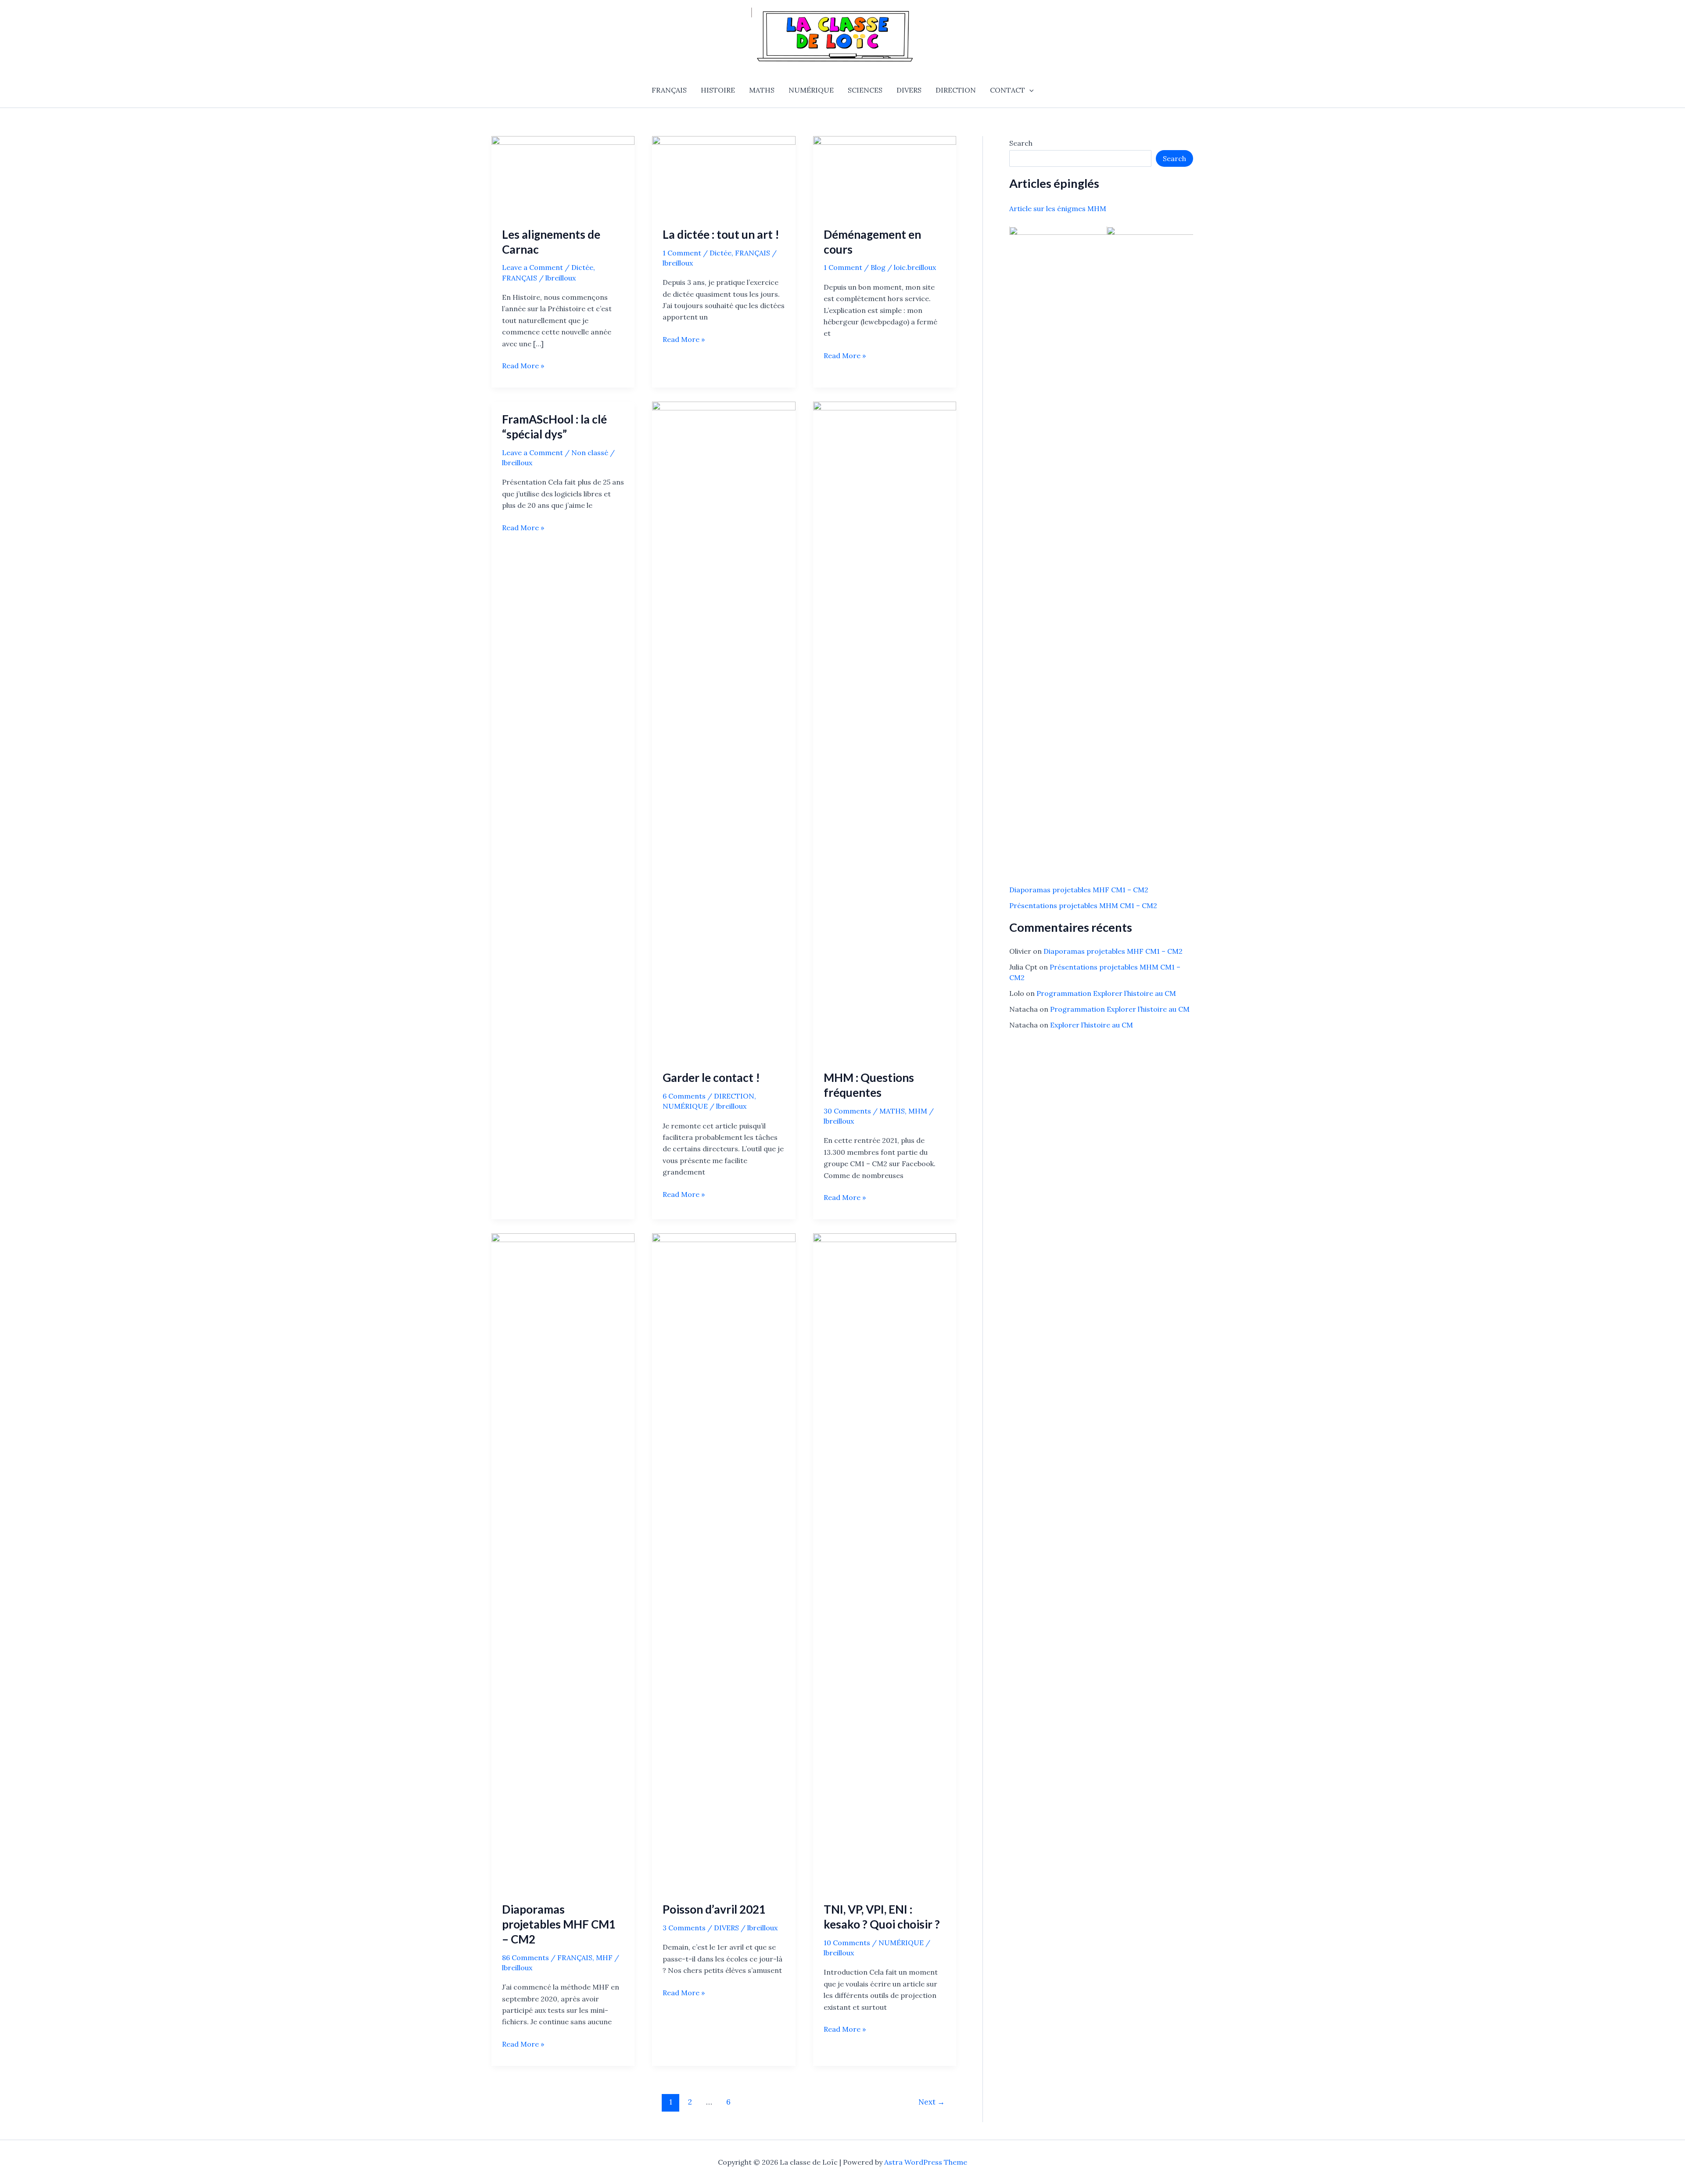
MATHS (762, 90)
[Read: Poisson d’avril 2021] (724, 1562)
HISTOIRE (718, 90)
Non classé (590, 453)
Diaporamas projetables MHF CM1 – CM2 (559, 1924)
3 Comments (684, 1928)
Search (1021, 143)
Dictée (582, 267)
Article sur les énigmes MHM (1058, 209)
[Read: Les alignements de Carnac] (563, 176)
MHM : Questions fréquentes (869, 1085)
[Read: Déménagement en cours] (885, 176)
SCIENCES (865, 90)
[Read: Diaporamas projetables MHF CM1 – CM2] (563, 1562)
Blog (878, 267)
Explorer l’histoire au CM (1092, 1025)
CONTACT (1007, 90)
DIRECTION (956, 90)
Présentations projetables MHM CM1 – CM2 (1083, 906)
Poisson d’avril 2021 (714, 1909)
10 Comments (847, 1943)
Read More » (523, 366)
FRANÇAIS (669, 90)
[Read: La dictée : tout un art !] (724, 176)
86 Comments (525, 1958)
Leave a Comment (532, 267)
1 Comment (682, 253)
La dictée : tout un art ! (721, 234)
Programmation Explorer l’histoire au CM (1106, 993)
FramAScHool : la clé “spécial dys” (554, 427)
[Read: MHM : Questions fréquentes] (885, 730)
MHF (604, 1958)
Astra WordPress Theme (926, 2162)
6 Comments (684, 1096)
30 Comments (847, 1111)
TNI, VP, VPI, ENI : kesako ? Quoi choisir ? (882, 1917)
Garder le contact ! (711, 1078)
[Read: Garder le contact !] (724, 730)
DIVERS (909, 90)
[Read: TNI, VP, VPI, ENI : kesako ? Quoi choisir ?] (885, 1562)
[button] (1029, 90)
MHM (918, 1111)
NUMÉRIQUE (811, 90)
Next (932, 2102)
